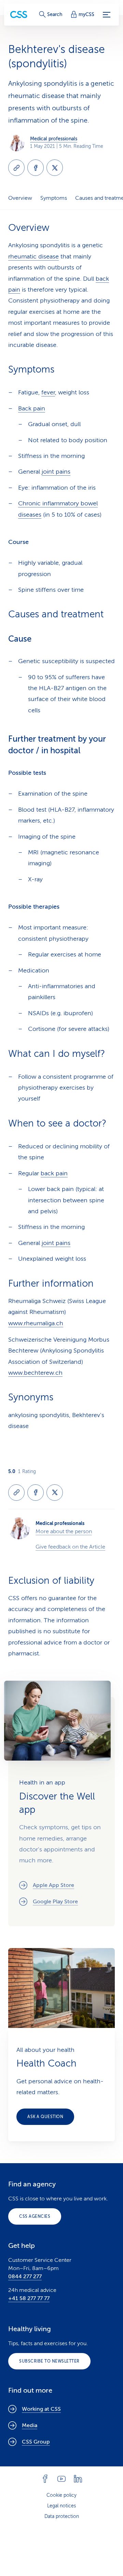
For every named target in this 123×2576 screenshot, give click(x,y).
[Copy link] (16, 168)
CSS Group (36, 2442)
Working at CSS (41, 2409)
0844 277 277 (25, 2277)
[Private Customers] (19, 15)
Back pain (32, 408)
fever (48, 392)
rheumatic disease (33, 256)
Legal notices (61, 2506)
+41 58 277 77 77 (29, 2298)
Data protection (62, 2516)
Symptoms (54, 198)
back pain (54, 1173)
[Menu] (107, 15)
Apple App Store (53, 1885)
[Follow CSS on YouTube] (61, 2479)
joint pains (56, 472)
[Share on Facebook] (36, 168)
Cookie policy (61, 2495)
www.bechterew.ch (35, 1373)
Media (30, 2425)
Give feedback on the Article (70, 1547)
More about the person (64, 1531)
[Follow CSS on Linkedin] (78, 2479)
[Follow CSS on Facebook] (45, 2479)
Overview (20, 198)
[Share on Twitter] (55, 168)
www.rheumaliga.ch (36, 1323)
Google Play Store (55, 1902)
